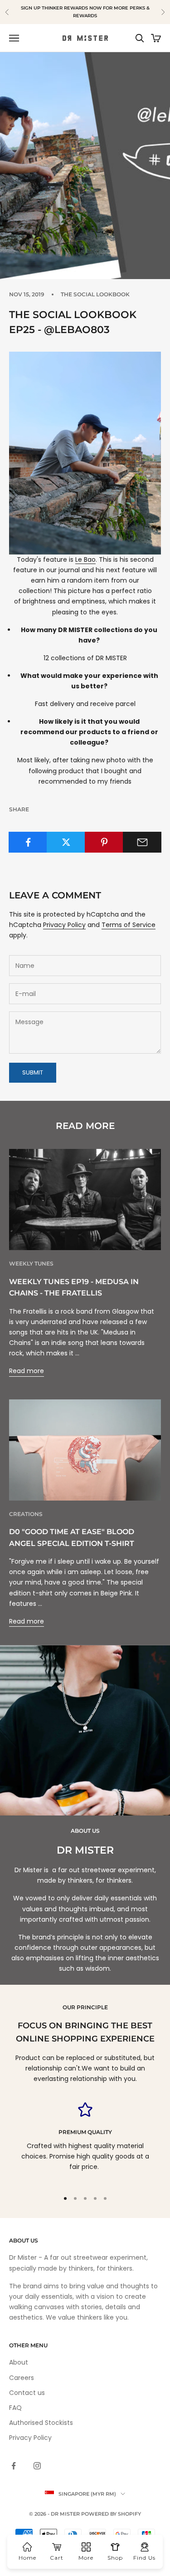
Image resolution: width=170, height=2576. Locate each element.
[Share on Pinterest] (104, 842)
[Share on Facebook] (28, 842)
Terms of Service (129, 925)
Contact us (27, 2393)
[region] (85, 2142)
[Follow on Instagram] (37, 2466)
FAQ (15, 2408)
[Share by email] (142, 842)
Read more (27, 1371)
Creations (26, 1514)
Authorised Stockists (41, 2423)
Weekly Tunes (31, 1263)
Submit (33, 1072)
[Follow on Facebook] (14, 2466)
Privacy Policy (64, 925)
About (19, 2362)
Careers (22, 2378)
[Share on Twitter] (66, 842)
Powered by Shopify (111, 2514)
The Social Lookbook (95, 294)
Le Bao (85, 559)
